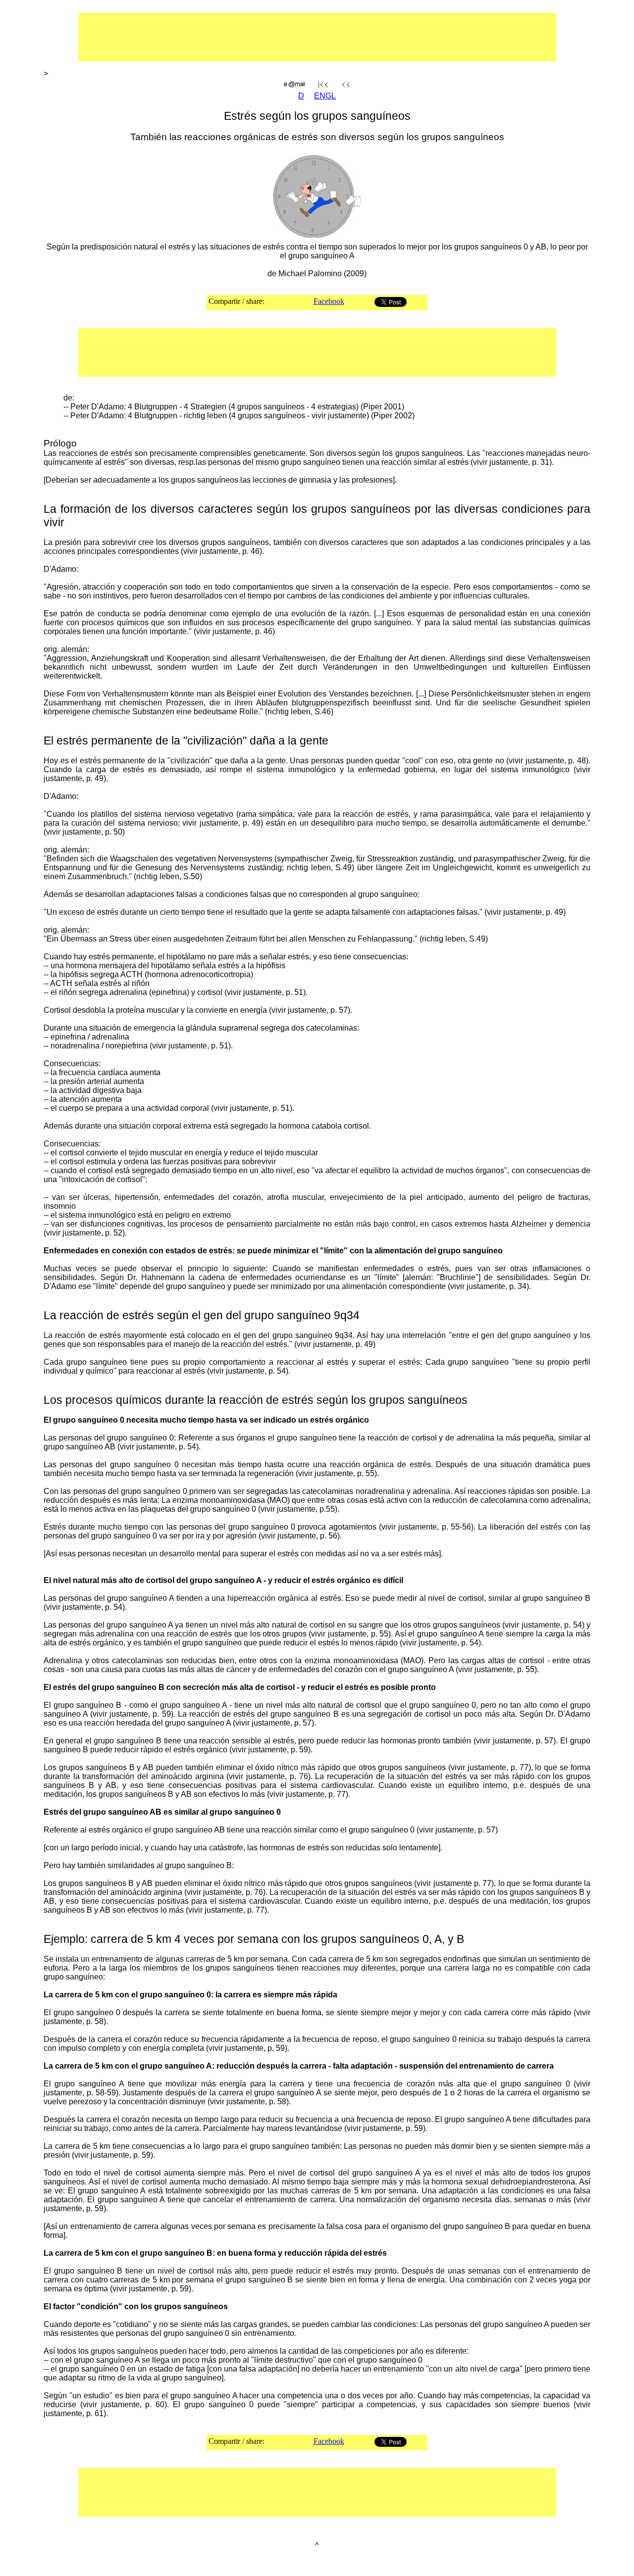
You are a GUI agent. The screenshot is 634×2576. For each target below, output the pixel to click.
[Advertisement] (286, 37)
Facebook (329, 301)
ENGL (325, 96)
